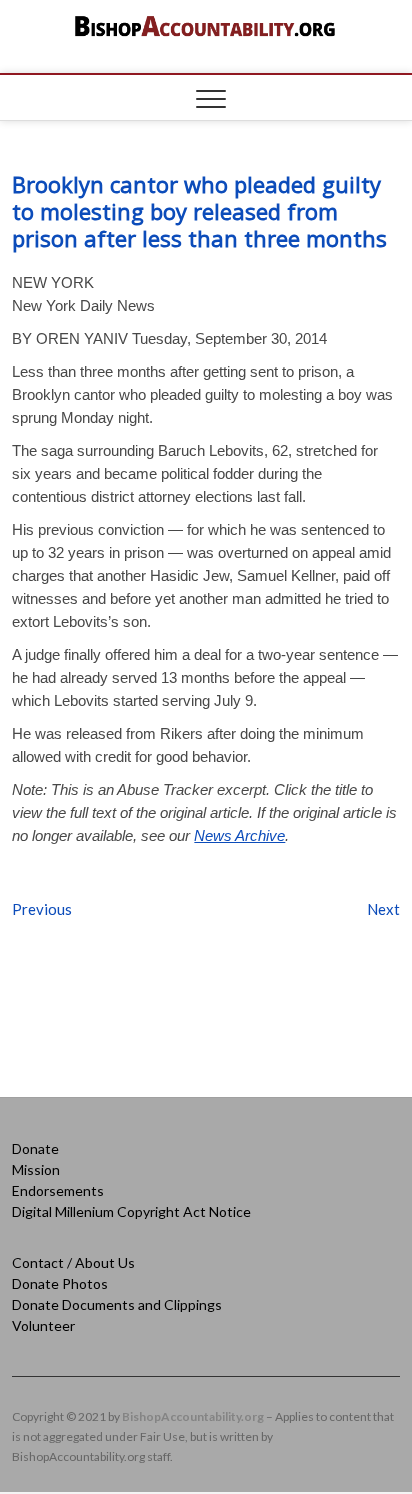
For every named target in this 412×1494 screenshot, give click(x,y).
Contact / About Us (73, 1262)
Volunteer (43, 1325)
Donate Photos (60, 1283)
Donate (35, 1148)
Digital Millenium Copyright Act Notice (131, 1211)
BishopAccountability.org (193, 1416)
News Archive (239, 835)
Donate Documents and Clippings (117, 1304)
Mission (36, 1169)
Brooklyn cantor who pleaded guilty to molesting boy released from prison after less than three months (199, 211)
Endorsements (58, 1190)
